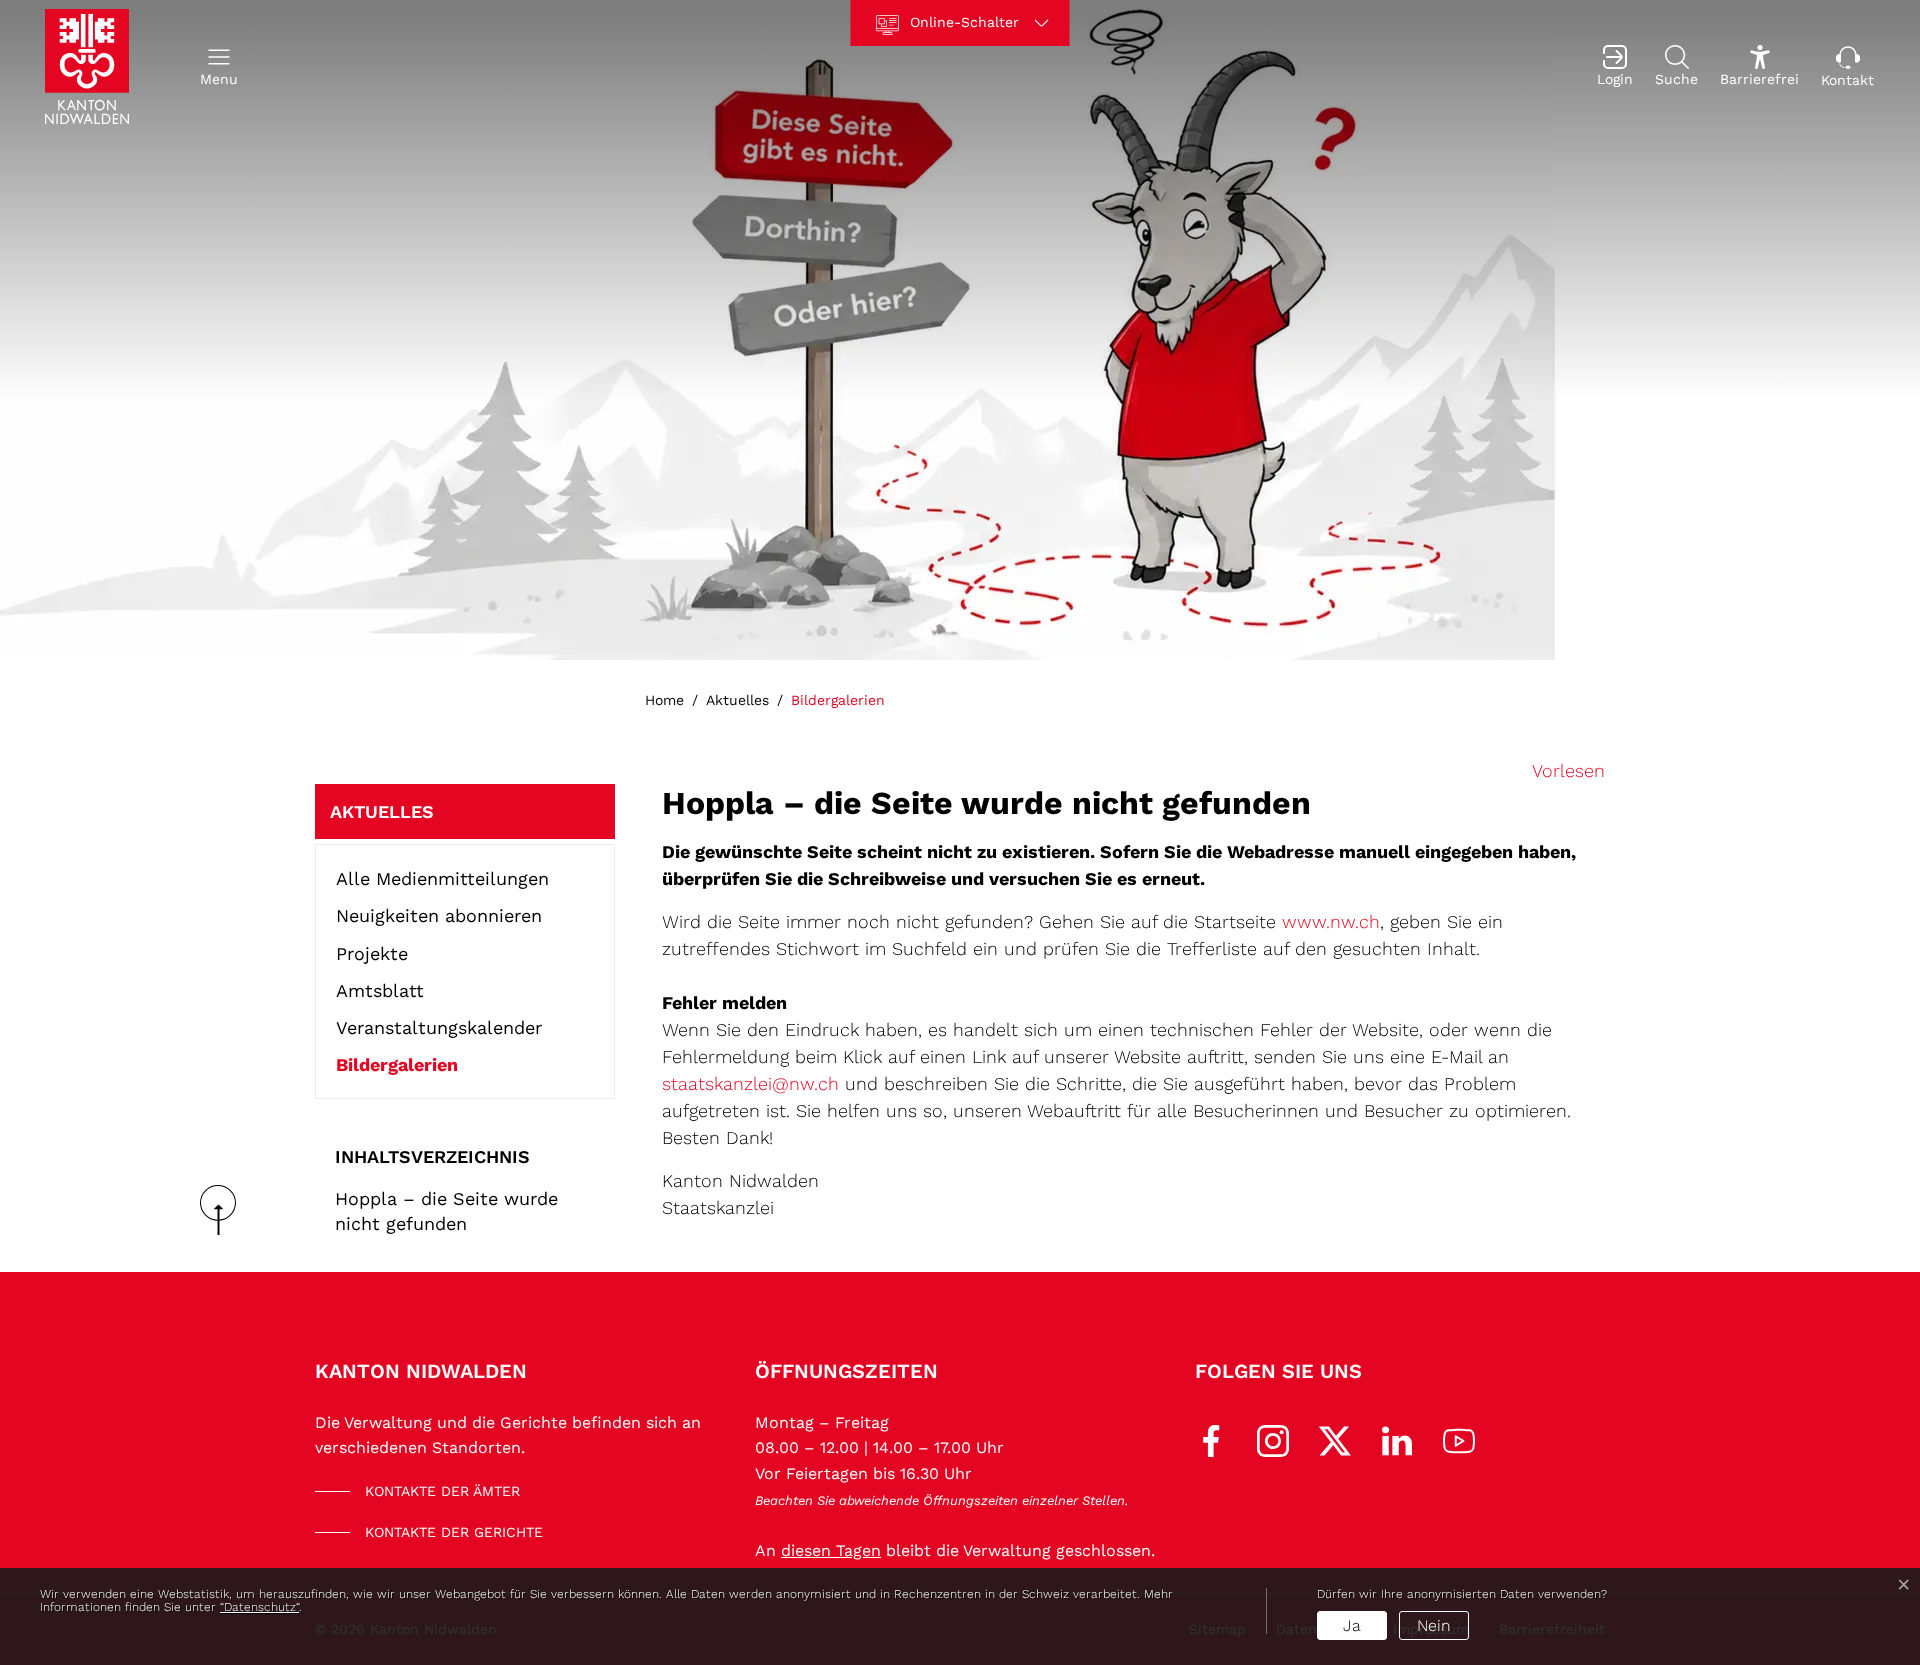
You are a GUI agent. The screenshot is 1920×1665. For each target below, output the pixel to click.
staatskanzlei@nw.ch (750, 1083)
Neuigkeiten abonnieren (439, 915)
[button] (219, 66)
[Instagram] (1273, 1438)
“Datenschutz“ (259, 1607)
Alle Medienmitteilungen (442, 878)
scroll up (225, 1210)
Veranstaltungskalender (439, 1027)
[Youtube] (1459, 1438)
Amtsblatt (380, 990)
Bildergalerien (397, 1068)
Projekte (372, 953)
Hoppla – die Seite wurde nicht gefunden (446, 1211)
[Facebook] (1211, 1438)
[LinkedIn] (1397, 1438)
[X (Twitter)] (1335, 1438)
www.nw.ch (1331, 921)
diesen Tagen (831, 1550)
